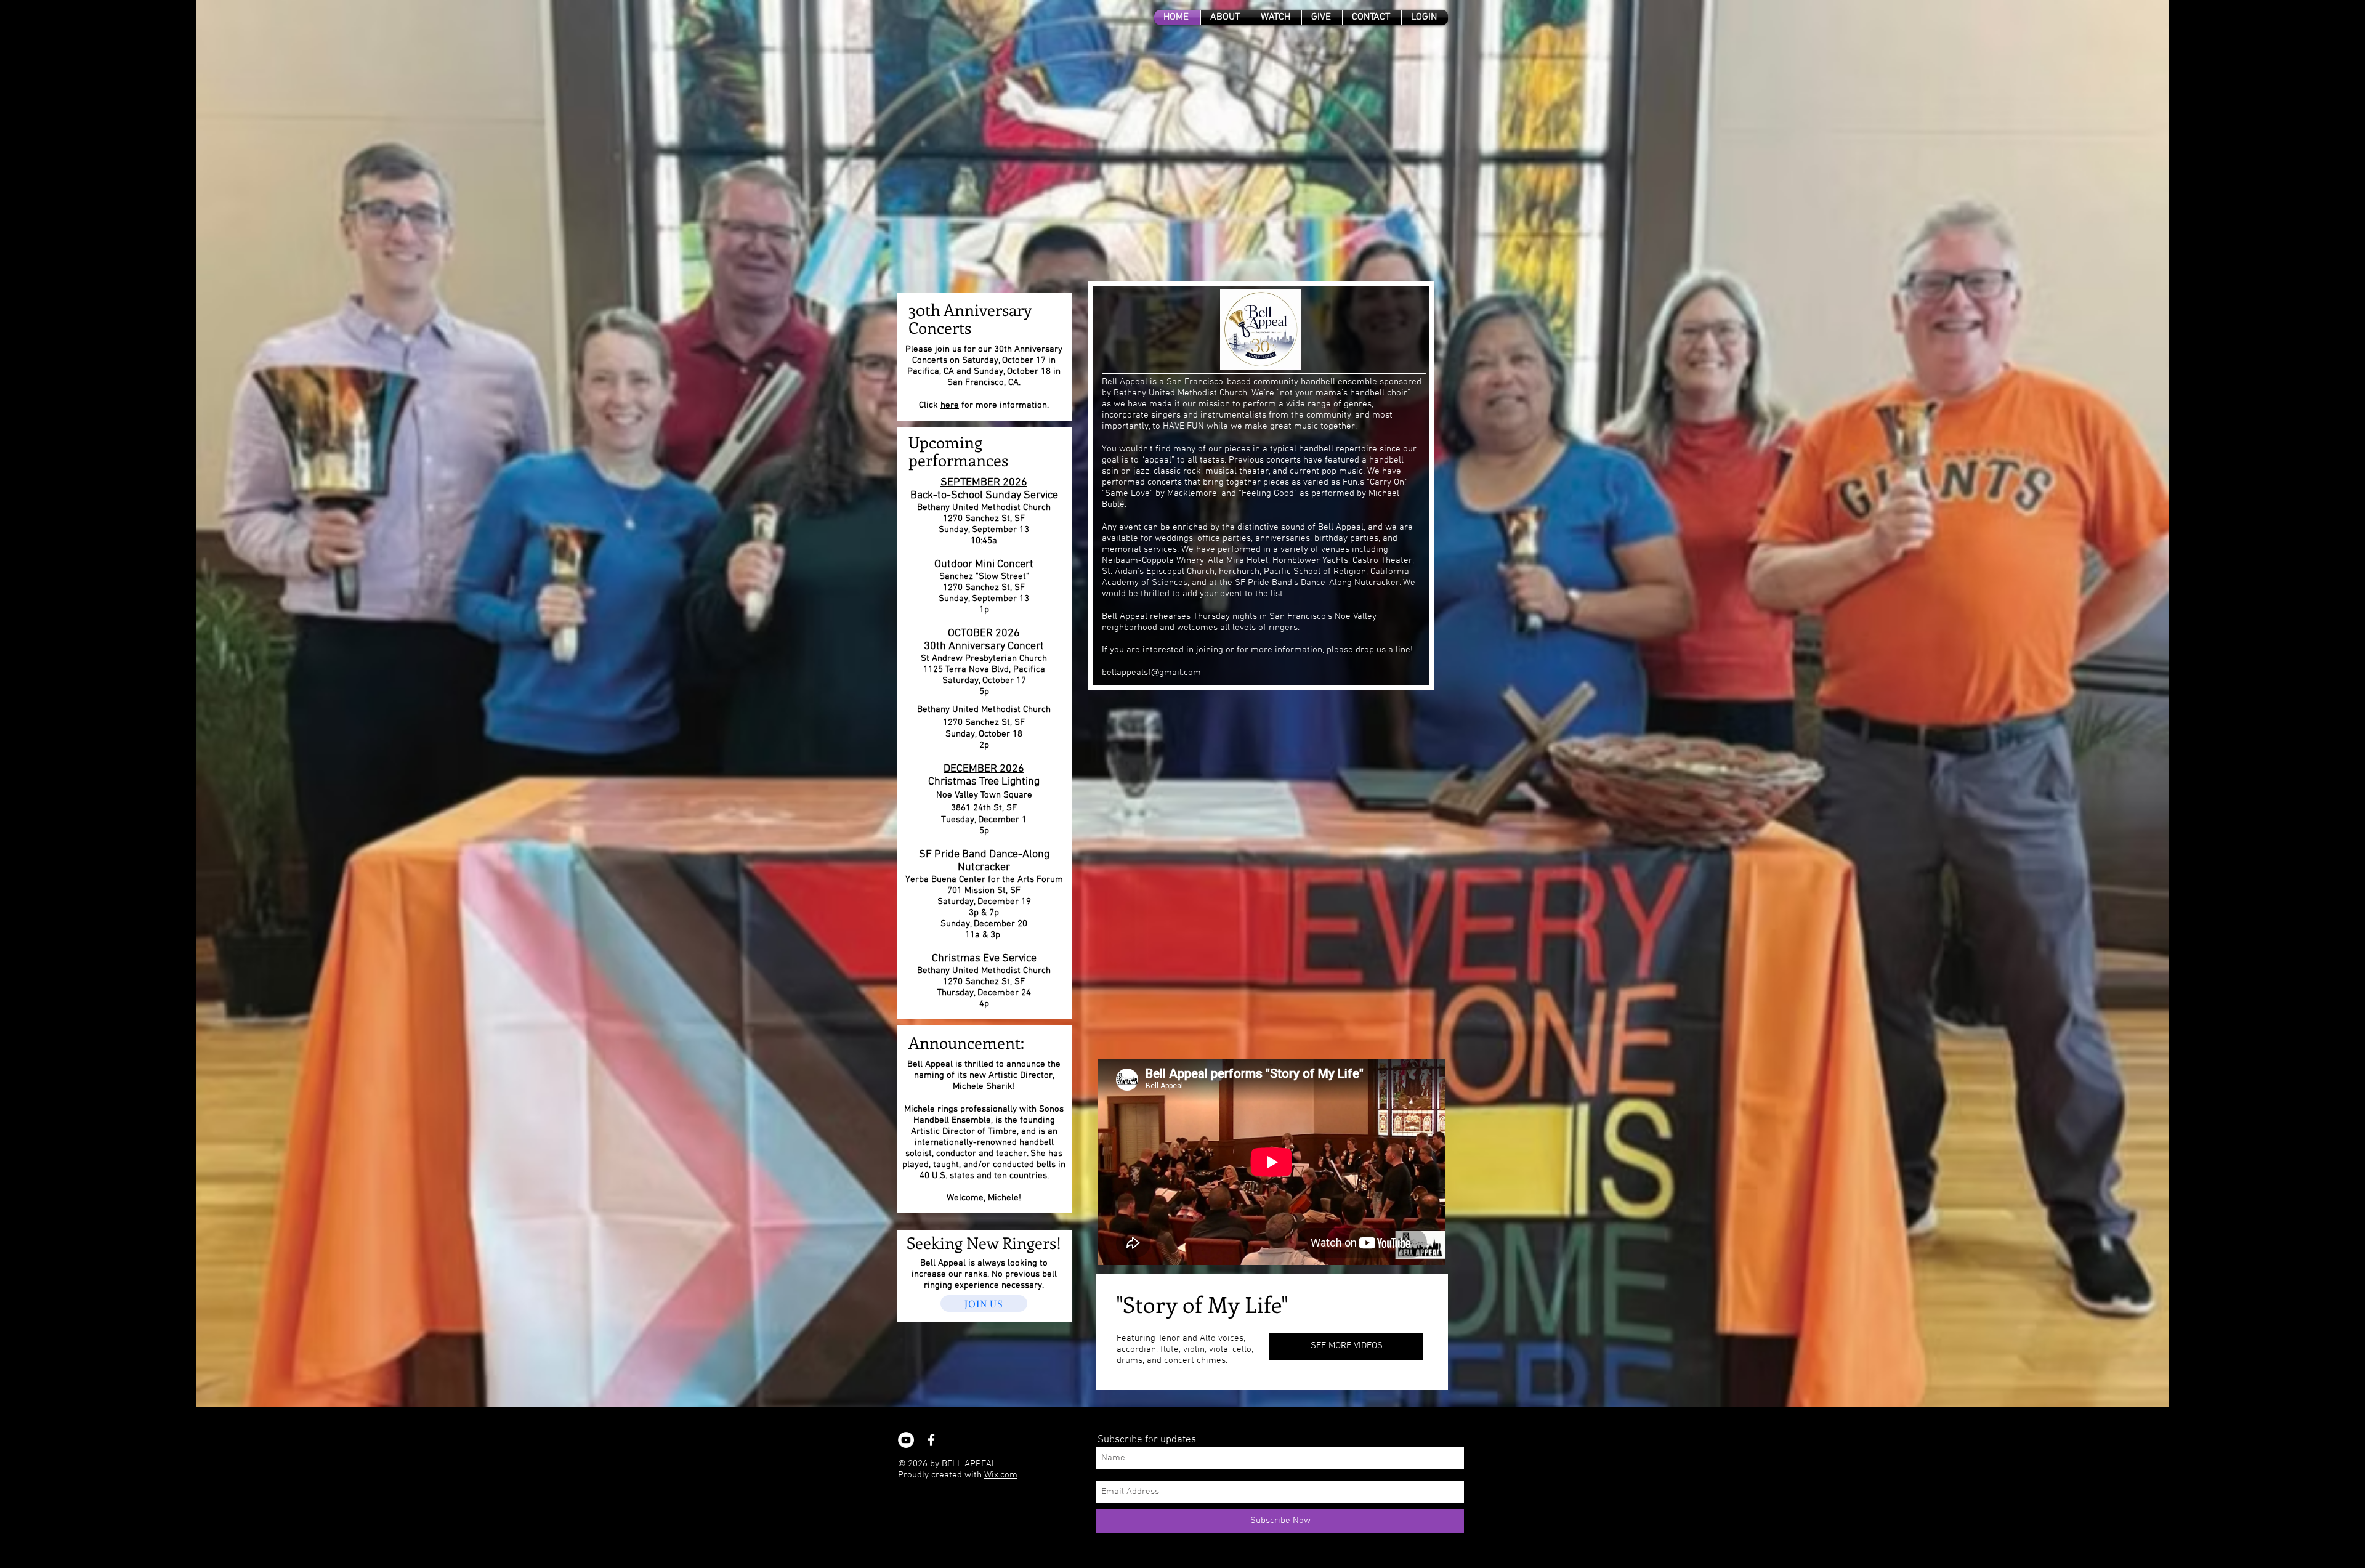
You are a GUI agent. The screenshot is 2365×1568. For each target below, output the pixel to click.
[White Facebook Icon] (931, 1440)
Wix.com (1001, 1475)
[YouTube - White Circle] (906, 1440)
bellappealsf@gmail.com (1151, 673)
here (950, 405)
